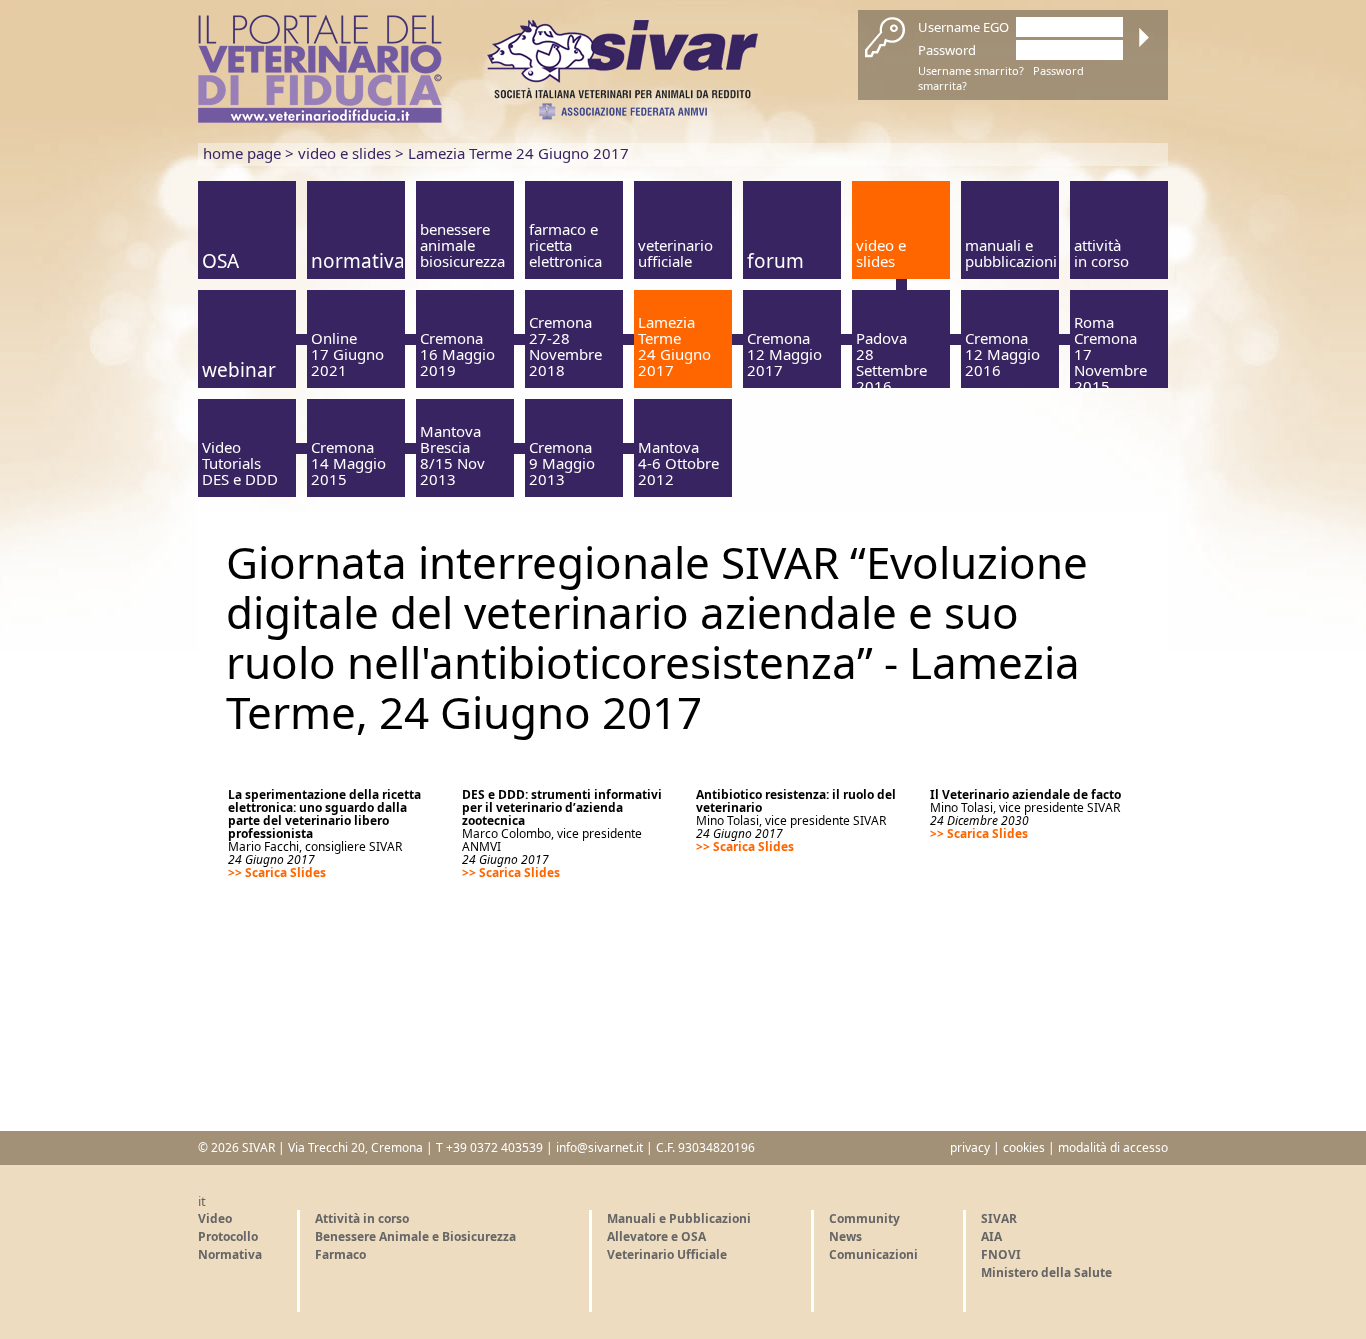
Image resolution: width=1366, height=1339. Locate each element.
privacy (970, 1147)
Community (864, 1218)
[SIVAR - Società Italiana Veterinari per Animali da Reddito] (622, 115)
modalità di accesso (1113, 1147)
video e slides (344, 153)
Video (215, 1218)
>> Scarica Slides (277, 872)
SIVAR (999, 1218)
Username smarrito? (971, 70)
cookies (1024, 1147)
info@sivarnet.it (599, 1147)
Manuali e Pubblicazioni (679, 1218)
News (845, 1236)
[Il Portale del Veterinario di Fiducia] (320, 118)
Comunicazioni (873, 1254)
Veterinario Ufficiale (667, 1254)
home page (242, 153)
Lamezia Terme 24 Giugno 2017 (518, 153)
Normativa (230, 1254)
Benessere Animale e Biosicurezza (415, 1236)
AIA (991, 1236)
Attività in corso (362, 1218)
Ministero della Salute (1046, 1272)
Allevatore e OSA (656, 1236)
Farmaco (340, 1254)
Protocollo (228, 1236)
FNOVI (1001, 1254)
